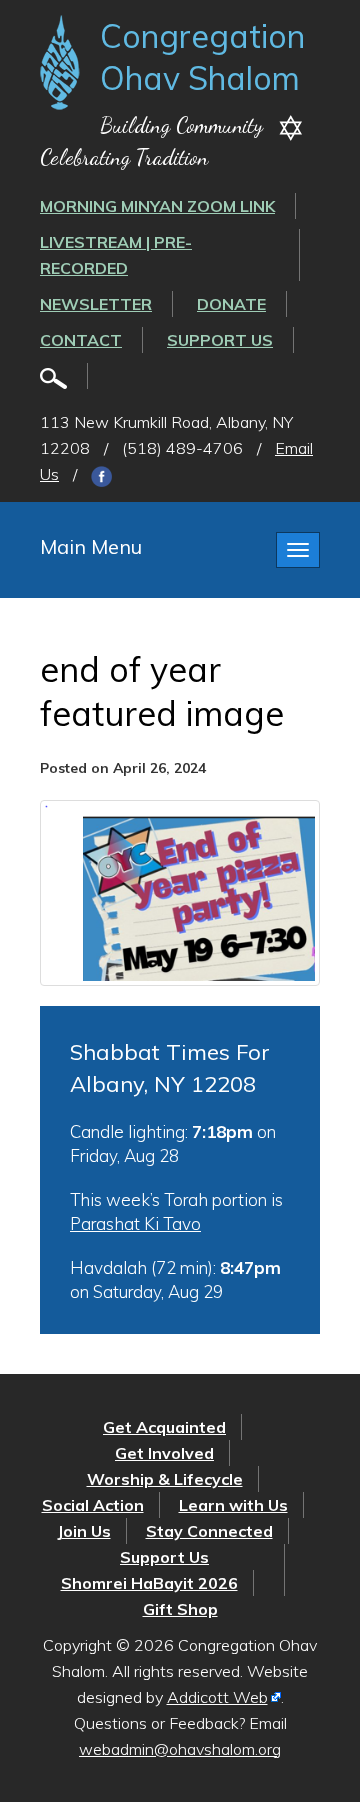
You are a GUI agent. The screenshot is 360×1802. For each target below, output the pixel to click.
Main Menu (91, 546)
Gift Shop (180, 1609)
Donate (231, 304)
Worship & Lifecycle (165, 1479)
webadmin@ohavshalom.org (180, 1749)
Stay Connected (209, 1531)
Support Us (220, 340)
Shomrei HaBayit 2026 (149, 1583)
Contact (81, 340)
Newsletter (96, 304)
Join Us (84, 1531)
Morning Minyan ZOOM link (157, 206)
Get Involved (164, 1453)
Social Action (93, 1505)
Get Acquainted (164, 1427)
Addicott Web (217, 1697)
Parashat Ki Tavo (135, 1223)
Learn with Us (233, 1505)
